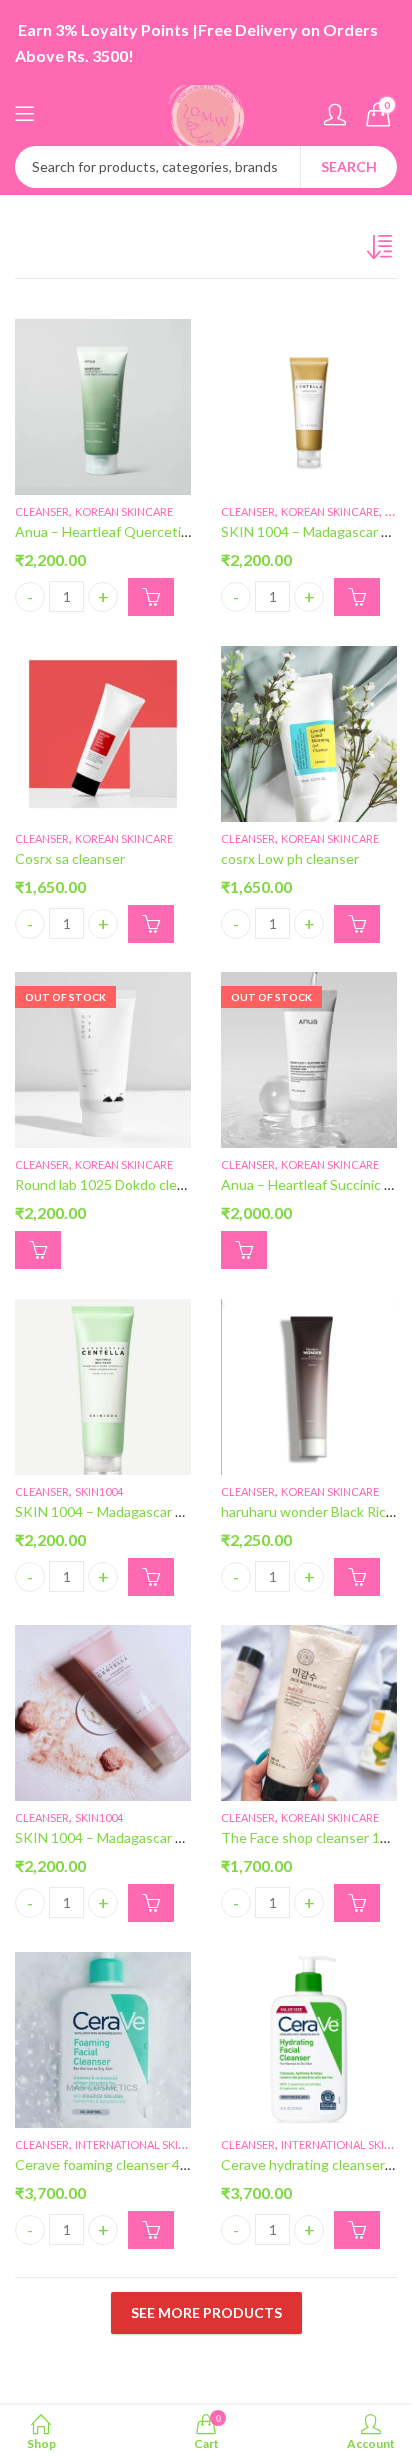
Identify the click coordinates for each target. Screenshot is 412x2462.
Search (349, 166)
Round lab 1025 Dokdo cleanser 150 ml (135, 1185)
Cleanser (42, 511)
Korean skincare (124, 511)
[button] (151, 597)
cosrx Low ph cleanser (290, 858)
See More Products (206, 2312)
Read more (38, 1250)
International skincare (144, 2144)
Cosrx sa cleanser (70, 858)
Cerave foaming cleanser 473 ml (114, 2164)
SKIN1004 (99, 1491)
